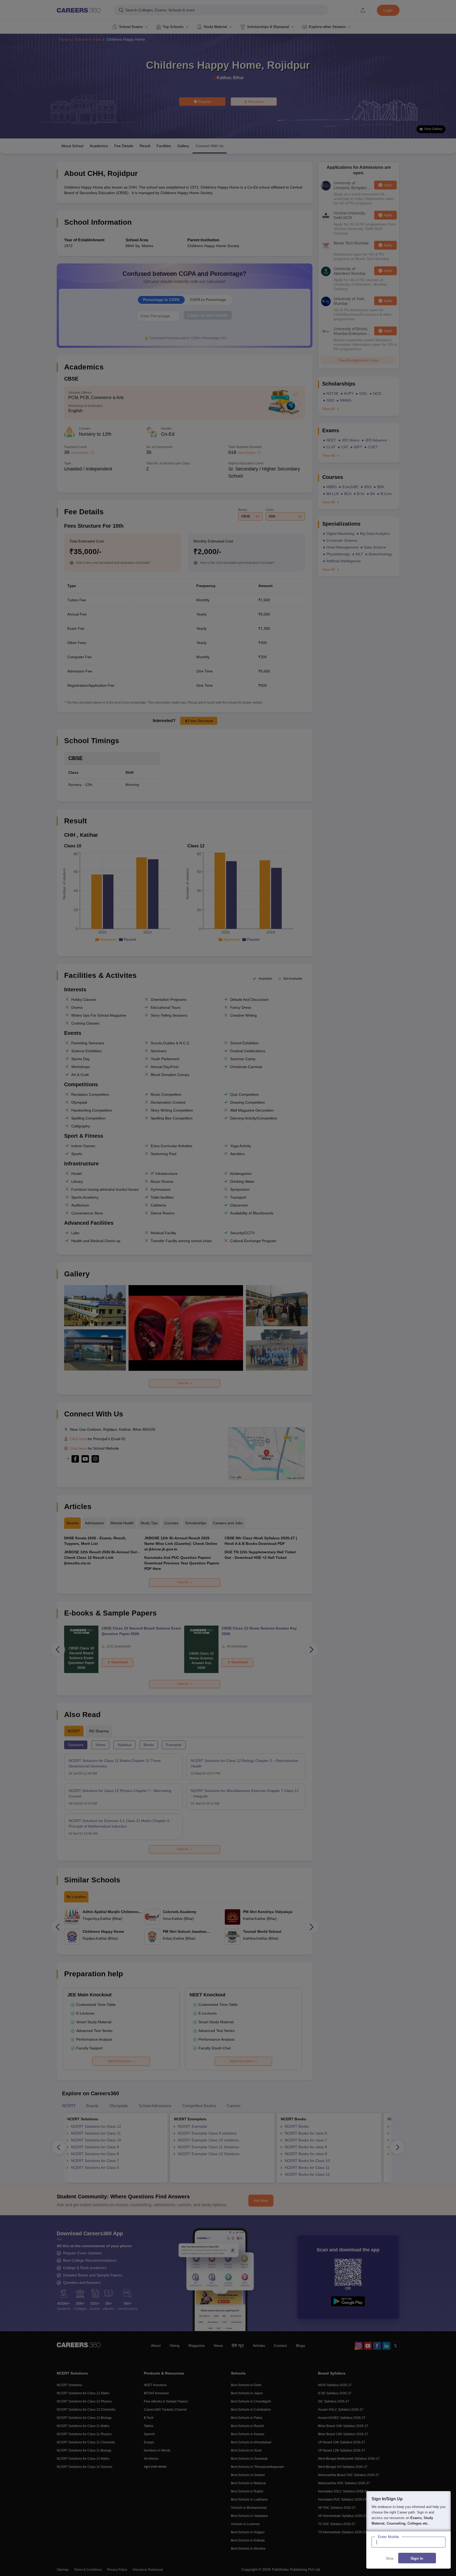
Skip (390, 2558)
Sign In (417, 2558)
